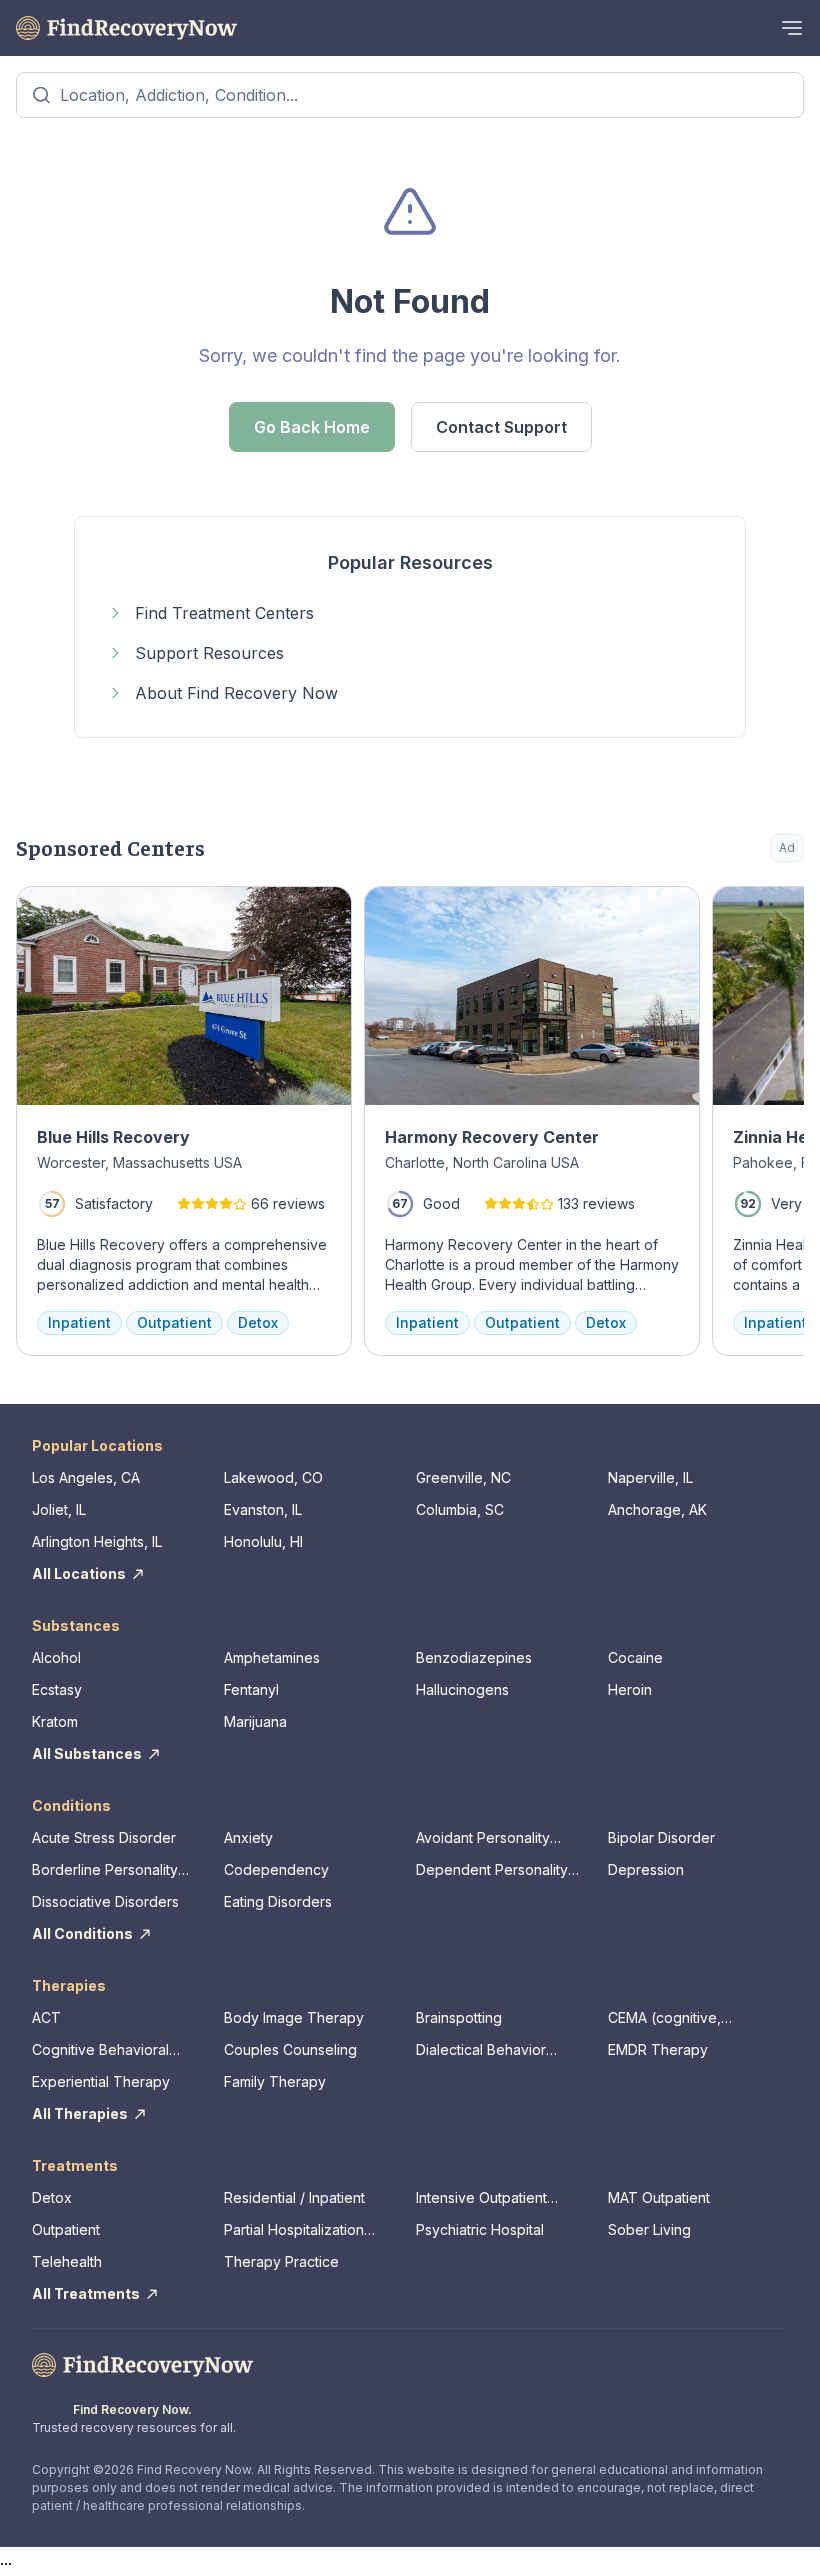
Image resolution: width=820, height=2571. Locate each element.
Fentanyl (251, 1689)
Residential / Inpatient (294, 2197)
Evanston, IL (263, 1509)
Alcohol (56, 1657)
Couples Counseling (290, 2049)
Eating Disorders (278, 1901)
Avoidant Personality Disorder (483, 1838)
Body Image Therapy (294, 2017)
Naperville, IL (650, 1477)
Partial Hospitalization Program (294, 2230)
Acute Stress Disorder (104, 1837)
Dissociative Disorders (105, 1901)
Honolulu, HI (263, 1541)
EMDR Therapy (658, 2049)
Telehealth (67, 2261)
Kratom (55, 1721)
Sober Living (649, 2229)
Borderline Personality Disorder (105, 1870)
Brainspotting (459, 2017)
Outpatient (66, 2229)
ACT (46, 2017)
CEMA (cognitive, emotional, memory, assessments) (672, 2018)
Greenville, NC (463, 1477)
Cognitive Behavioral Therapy (100, 2050)
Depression (646, 1869)
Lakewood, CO (273, 1477)
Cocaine (635, 1657)
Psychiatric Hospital (480, 2229)
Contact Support (501, 427)
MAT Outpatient (659, 2197)
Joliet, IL (59, 1509)
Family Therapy (275, 2081)
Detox (52, 2197)
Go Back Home (312, 427)
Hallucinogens (462, 1689)
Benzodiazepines (474, 1657)
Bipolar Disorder (661, 1837)
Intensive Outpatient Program (481, 2198)
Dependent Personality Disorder (492, 1870)
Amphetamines (272, 1657)
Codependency (276, 1869)
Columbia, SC (460, 1509)
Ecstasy (57, 1689)
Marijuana (255, 1721)
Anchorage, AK (657, 1509)
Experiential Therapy (101, 2081)
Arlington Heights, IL (97, 1541)
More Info (707, 911)
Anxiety (248, 1837)
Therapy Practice (281, 2261)
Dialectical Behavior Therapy (481, 2050)
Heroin (630, 1689)
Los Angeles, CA (86, 1477)
